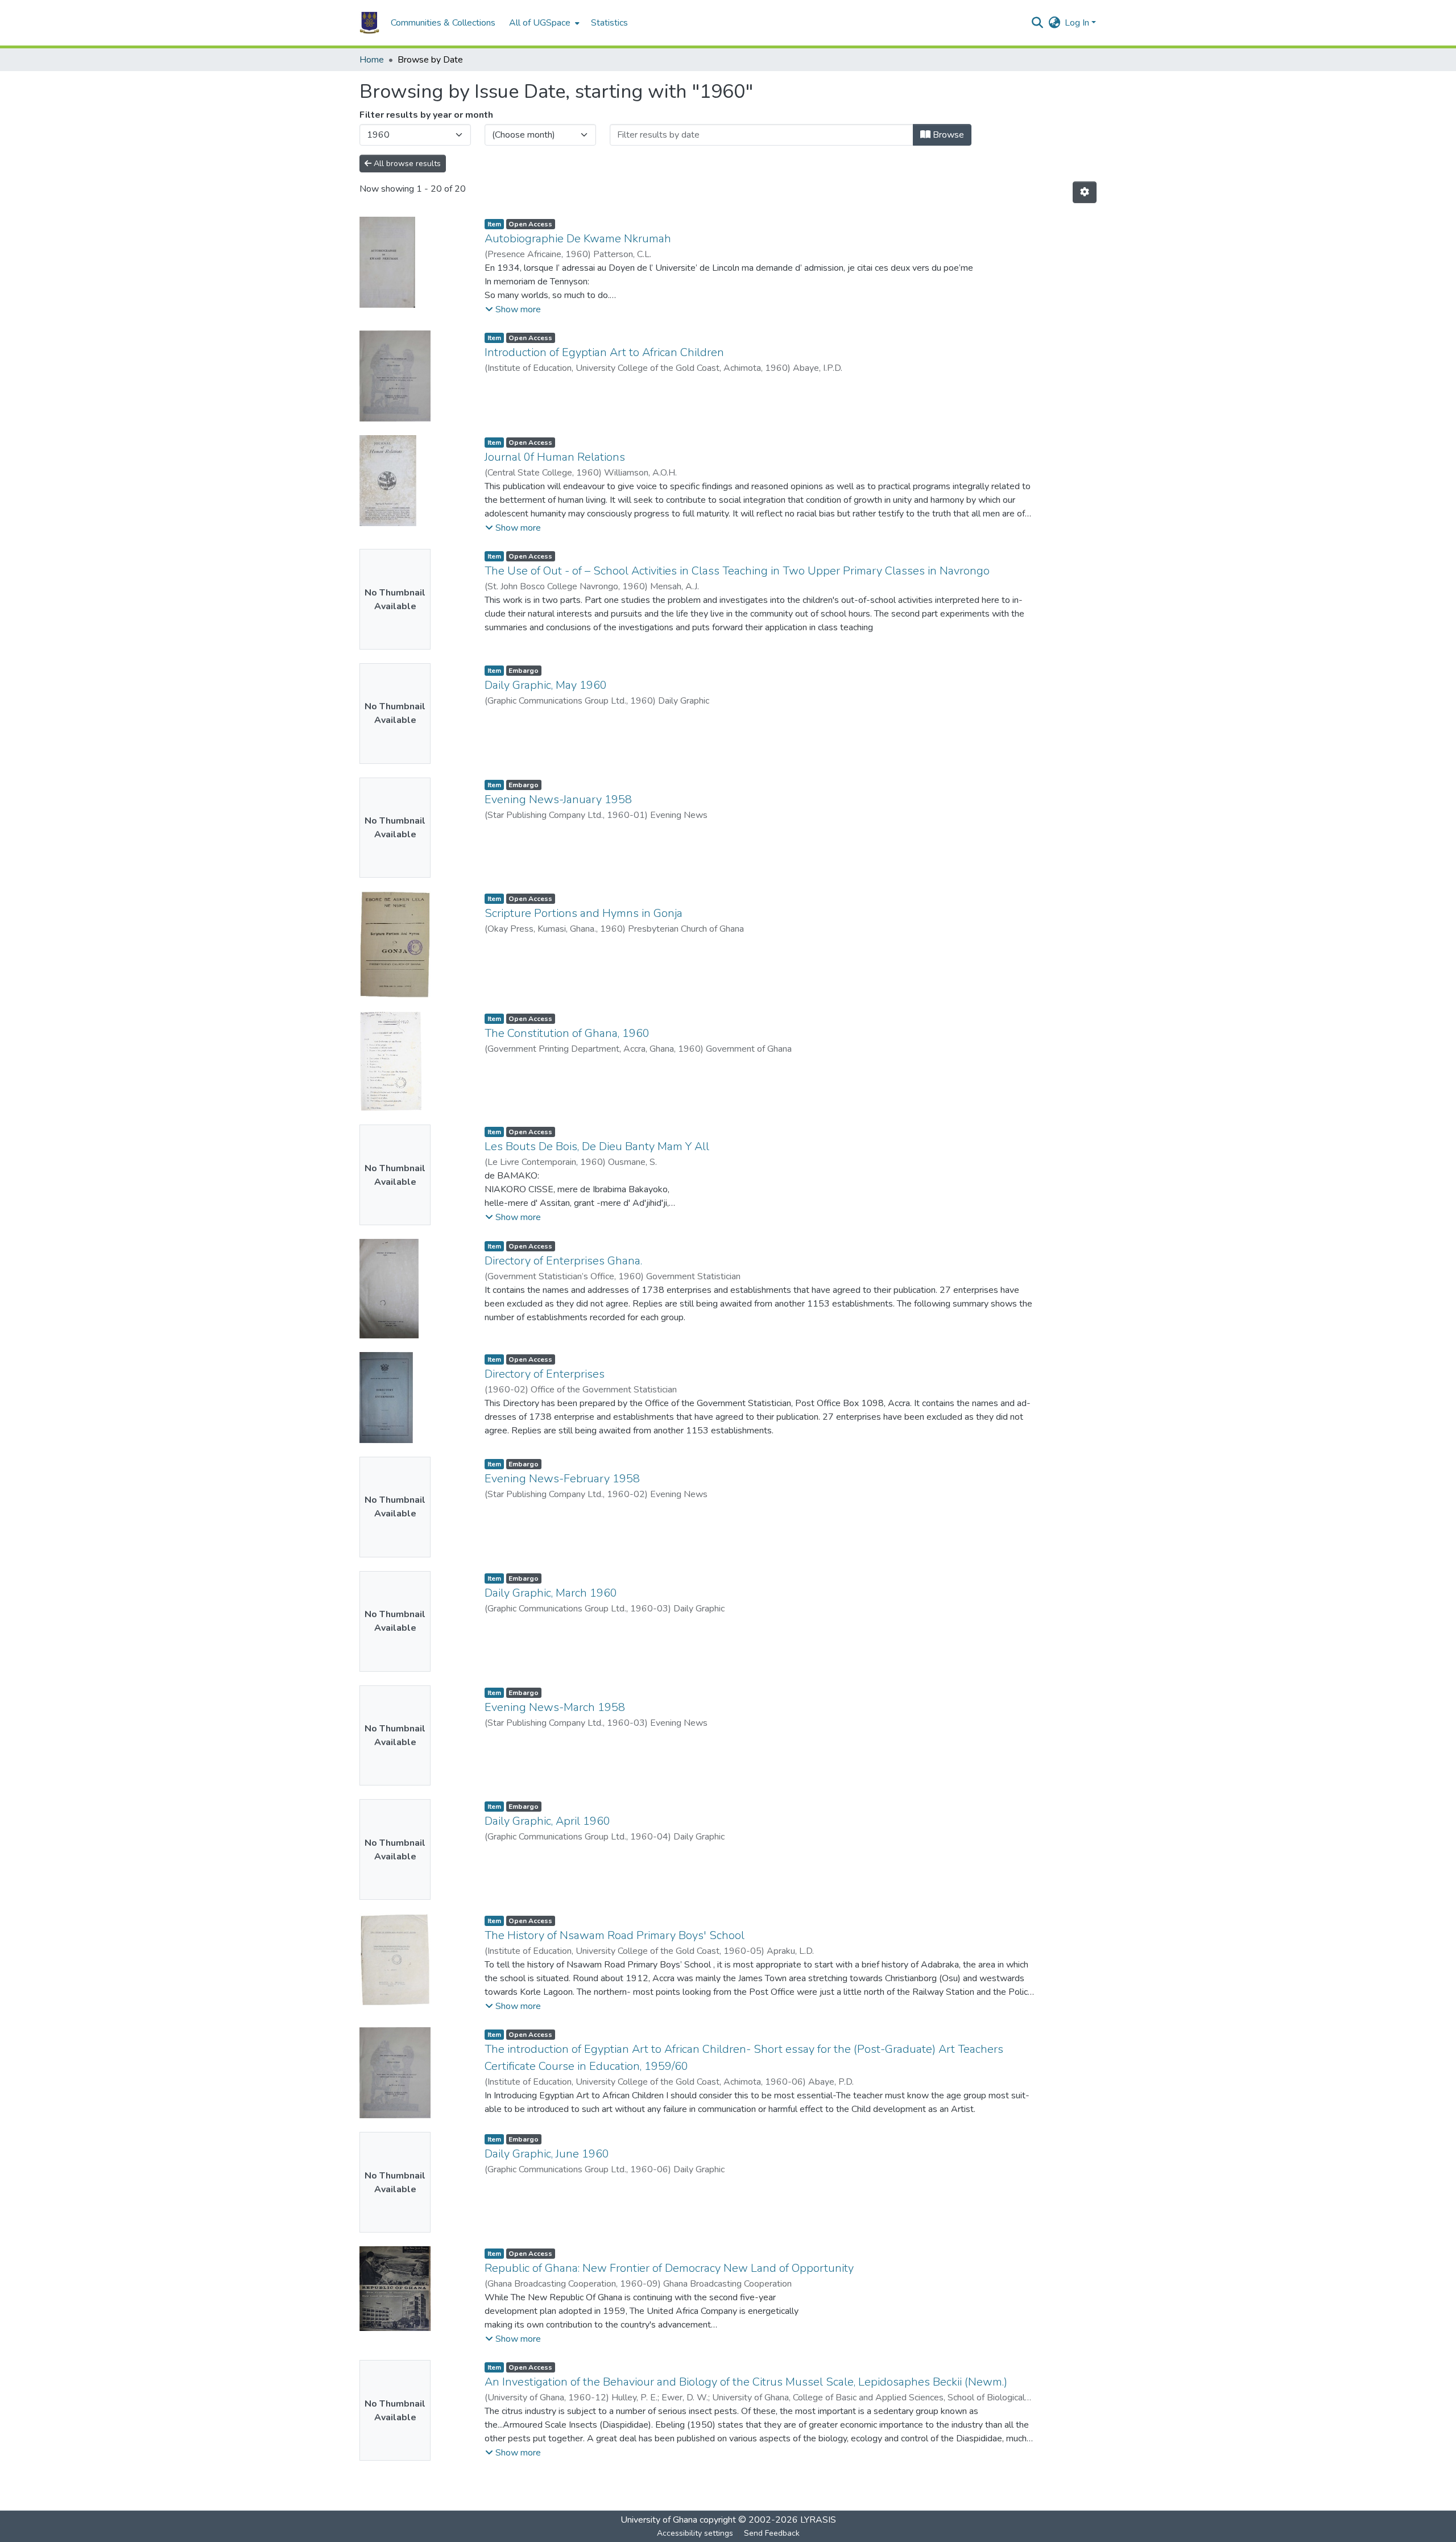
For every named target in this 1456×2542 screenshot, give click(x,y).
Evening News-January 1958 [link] (558, 799)
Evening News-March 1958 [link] (555, 1707)
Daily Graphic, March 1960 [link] (551, 1593)
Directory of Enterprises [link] (545, 1374)
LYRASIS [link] (818, 2520)
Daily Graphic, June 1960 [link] (547, 2154)
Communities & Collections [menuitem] (443, 23)
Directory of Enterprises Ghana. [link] (563, 1261)
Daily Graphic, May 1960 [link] (546, 685)
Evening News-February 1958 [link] (562, 1479)
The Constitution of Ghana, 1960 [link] (567, 1033)
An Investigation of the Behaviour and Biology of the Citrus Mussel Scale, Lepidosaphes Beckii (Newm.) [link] (746, 2382)
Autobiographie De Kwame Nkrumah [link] (578, 239)
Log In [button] (1078, 23)
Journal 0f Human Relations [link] (555, 457)
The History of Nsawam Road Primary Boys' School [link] (615, 1935)
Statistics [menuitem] (609, 23)
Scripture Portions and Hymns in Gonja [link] (584, 913)
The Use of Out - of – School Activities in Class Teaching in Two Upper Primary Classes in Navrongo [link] (737, 571)
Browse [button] (947, 135)
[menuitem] (543, 23)
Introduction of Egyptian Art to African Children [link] (604, 352)
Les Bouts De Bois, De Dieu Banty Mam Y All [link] (597, 1146)
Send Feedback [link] (772, 2533)
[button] (369, 23)
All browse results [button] (406, 164)
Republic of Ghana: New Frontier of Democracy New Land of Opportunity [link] (669, 2268)
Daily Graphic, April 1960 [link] (547, 1821)
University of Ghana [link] (659, 2520)
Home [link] (372, 60)
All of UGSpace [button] (540, 23)
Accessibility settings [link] (695, 2533)
